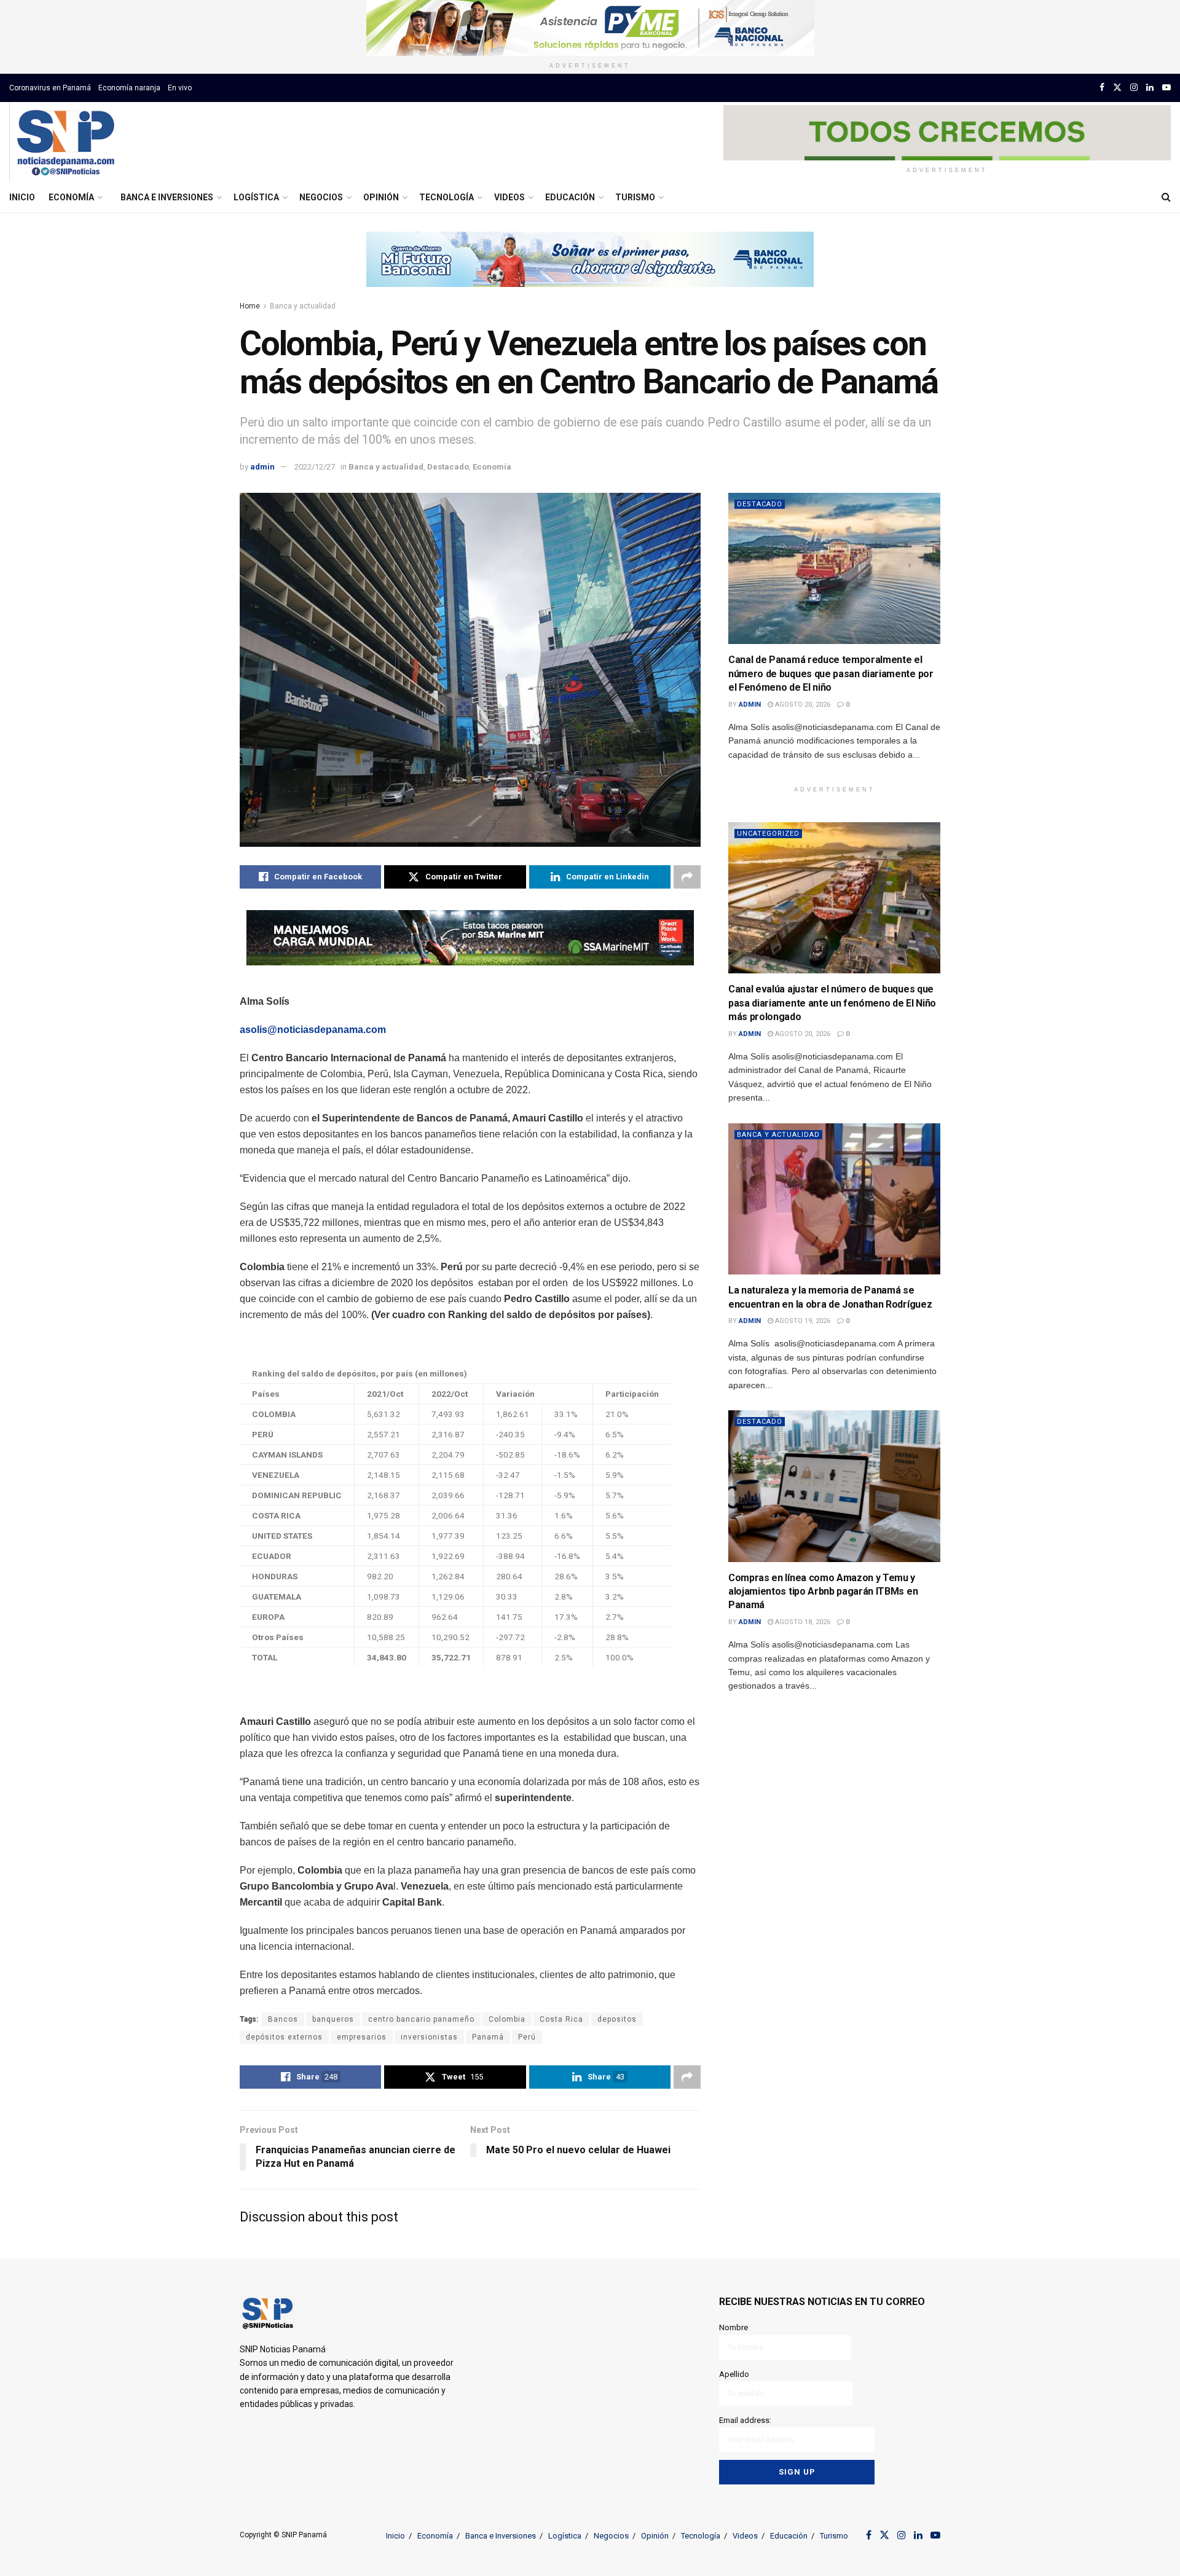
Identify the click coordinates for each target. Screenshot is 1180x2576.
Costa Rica (561, 2019)
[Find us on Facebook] (1102, 88)
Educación (570, 197)
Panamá (488, 2037)
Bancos (283, 2019)
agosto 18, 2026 (802, 1622)
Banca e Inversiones (167, 197)
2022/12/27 (315, 467)
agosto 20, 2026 (802, 705)
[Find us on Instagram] (1134, 88)
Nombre (734, 2327)
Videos (509, 197)
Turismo (635, 197)
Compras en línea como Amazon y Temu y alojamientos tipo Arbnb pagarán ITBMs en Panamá (823, 1592)
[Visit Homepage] (65, 142)
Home (250, 306)
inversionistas (429, 2037)
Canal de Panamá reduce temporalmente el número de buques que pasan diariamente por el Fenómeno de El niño (831, 673)
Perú (527, 2037)
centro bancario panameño (421, 2019)
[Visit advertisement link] (590, 28)
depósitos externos (284, 2037)
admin (262, 467)
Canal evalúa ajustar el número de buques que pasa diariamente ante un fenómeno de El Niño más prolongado (832, 1003)
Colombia (507, 2019)
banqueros (333, 2019)
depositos (617, 2019)
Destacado (448, 467)
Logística (256, 197)
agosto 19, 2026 (802, 1321)
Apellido (734, 2374)
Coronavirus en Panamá (50, 88)
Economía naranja (129, 88)
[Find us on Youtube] (1166, 88)
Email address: (745, 2420)
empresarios (362, 2037)
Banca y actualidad (303, 306)
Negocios (321, 197)
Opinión (381, 197)
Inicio (22, 197)
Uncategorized (768, 834)
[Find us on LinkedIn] (1150, 88)
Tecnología (446, 197)
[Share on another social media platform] (687, 877)
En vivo (180, 88)
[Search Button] (1166, 197)
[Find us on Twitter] (1117, 88)
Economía (71, 197)
